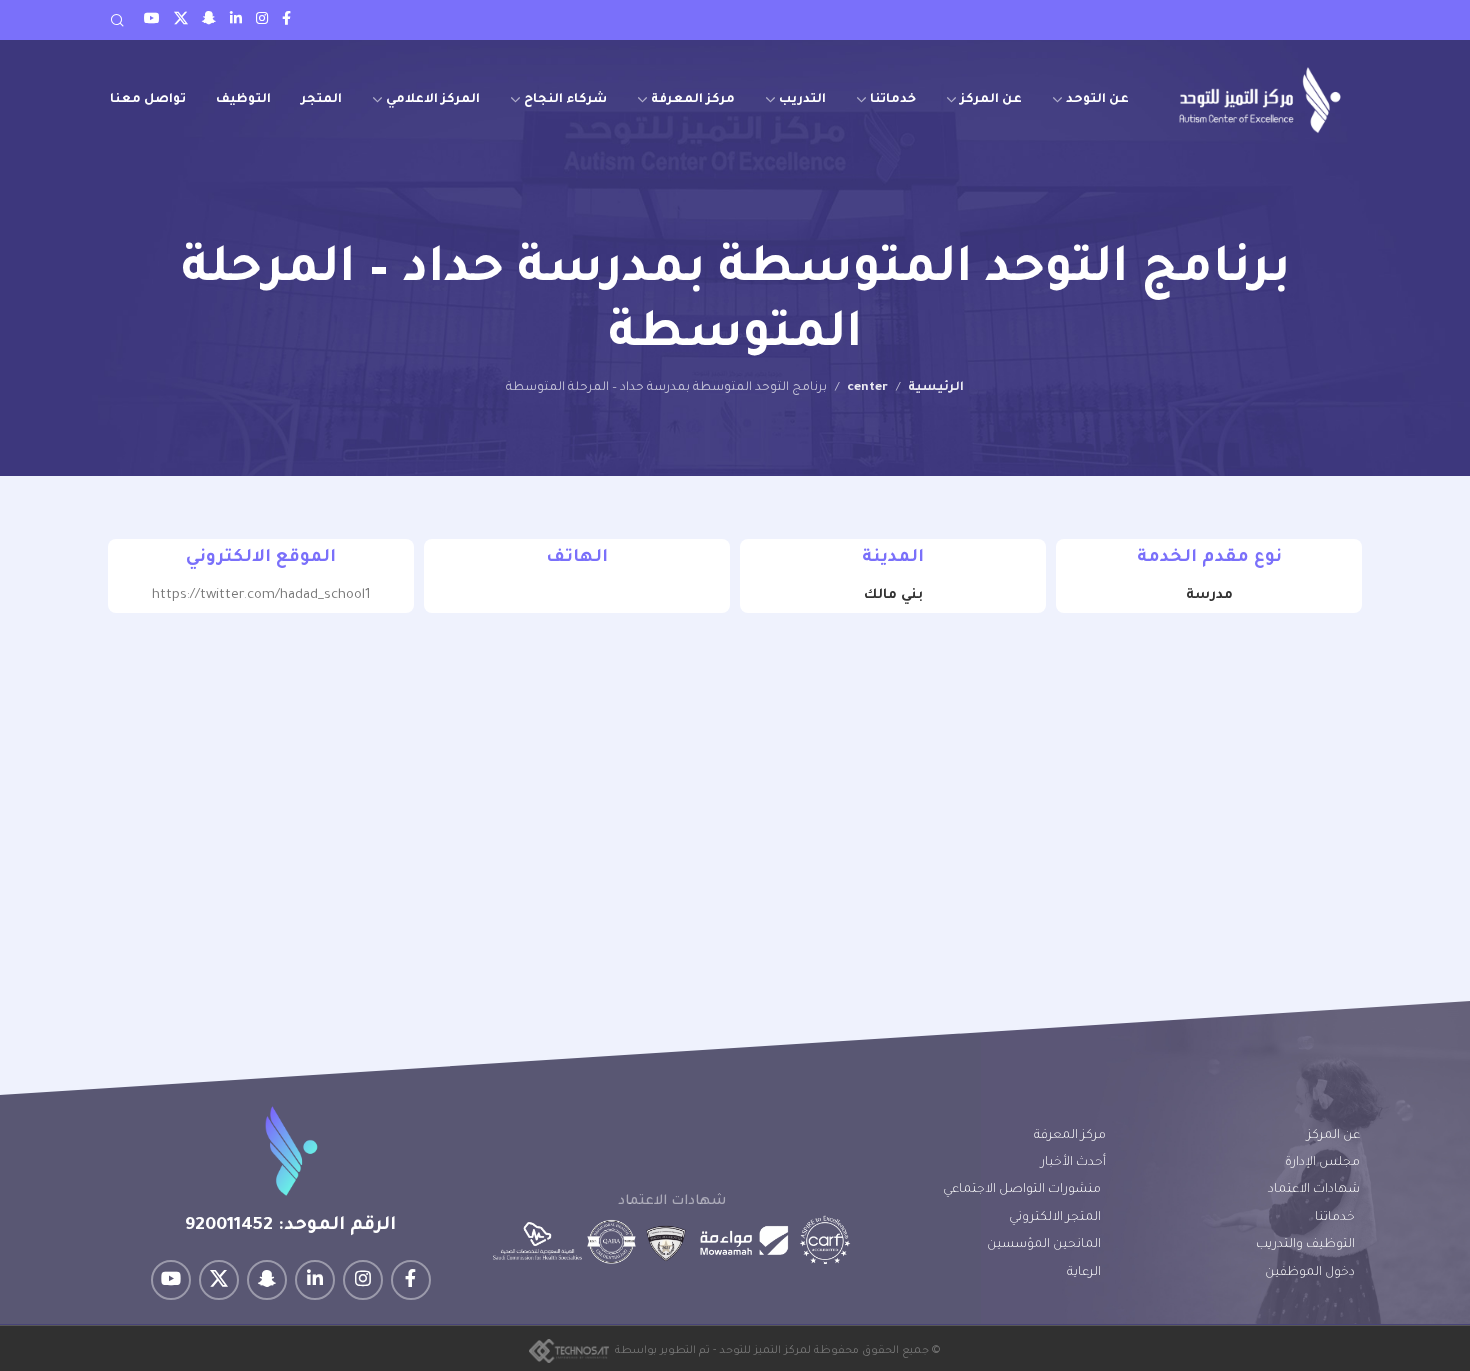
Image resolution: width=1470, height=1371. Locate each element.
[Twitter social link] (181, 20)
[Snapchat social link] (209, 20)
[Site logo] (1260, 99)
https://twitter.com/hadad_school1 (261, 595)
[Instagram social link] (262, 20)
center (867, 388)
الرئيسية (936, 388)
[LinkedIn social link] (236, 20)
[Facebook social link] (286, 20)
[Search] (117, 20)
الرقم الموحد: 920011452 (290, 1226)
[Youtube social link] (152, 20)
